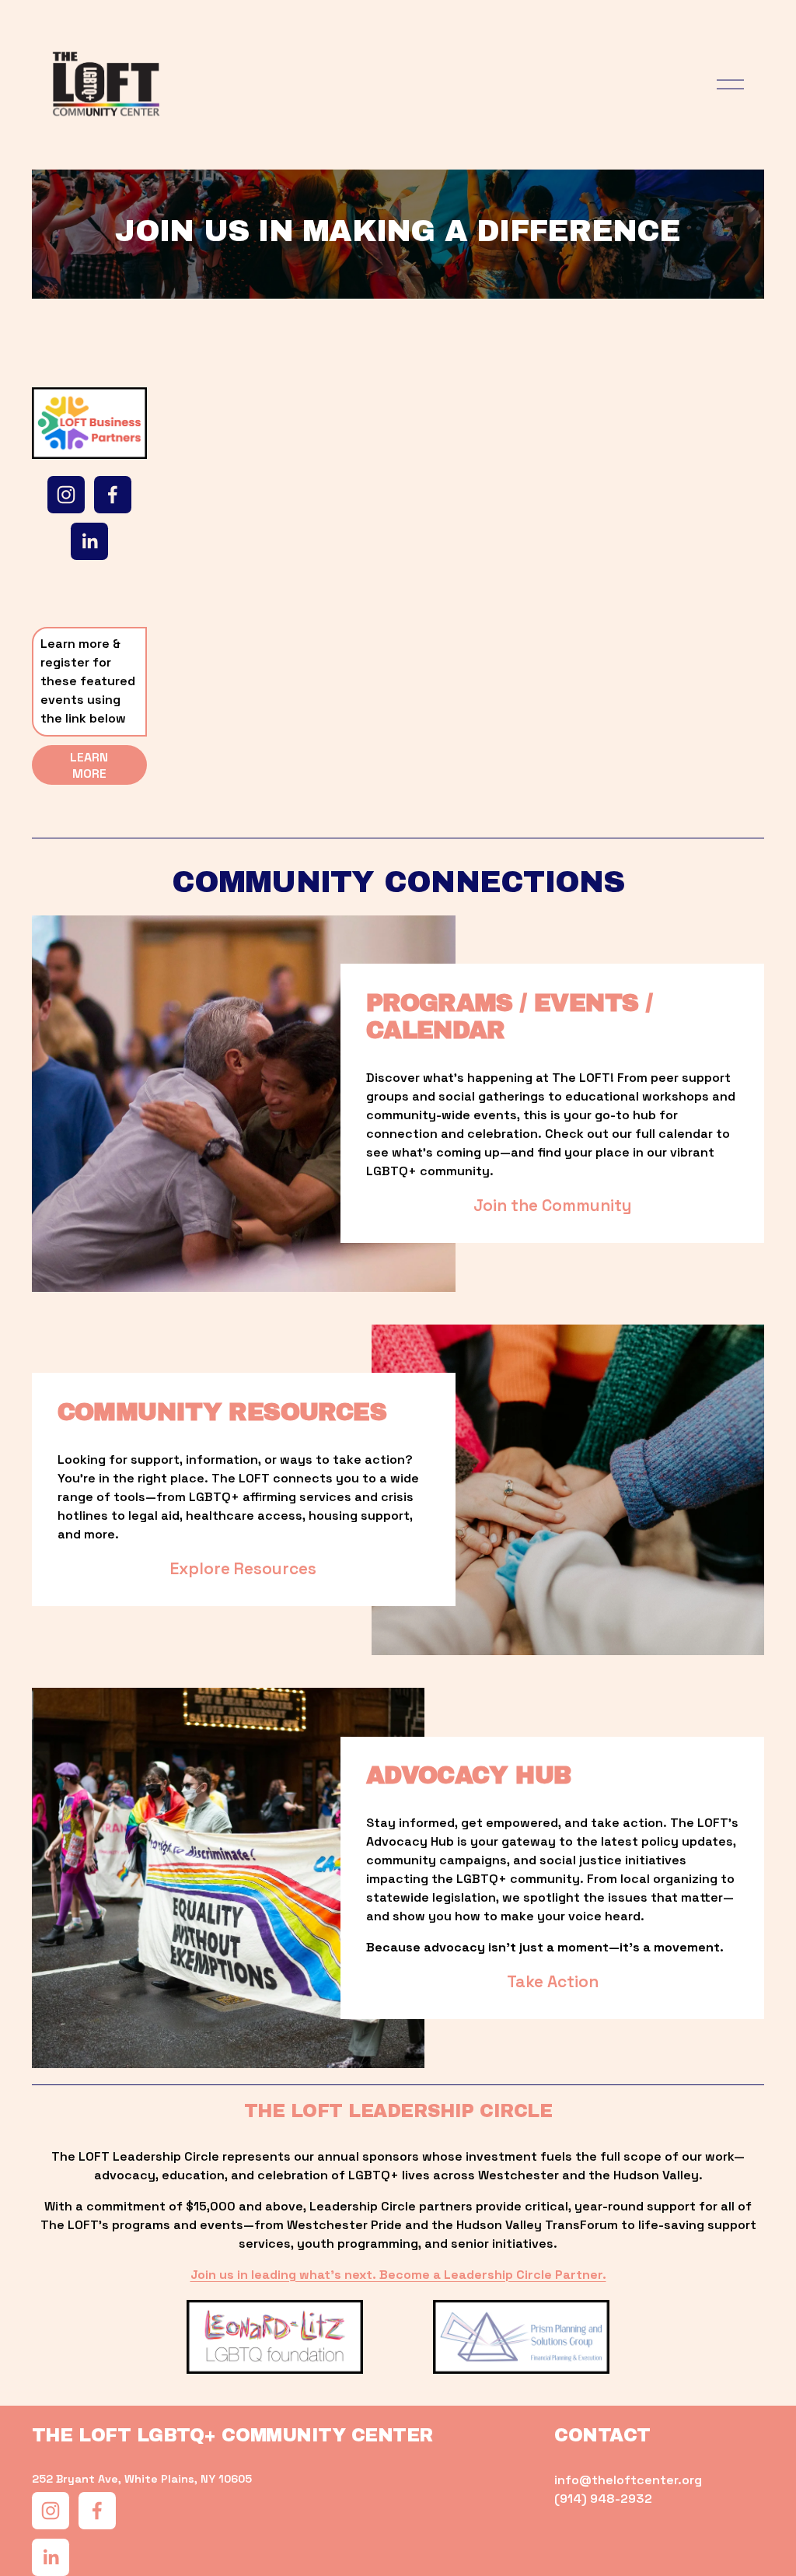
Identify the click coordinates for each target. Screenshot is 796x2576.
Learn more (89, 765)
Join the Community (553, 1205)
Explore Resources (243, 1568)
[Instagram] (66, 495)
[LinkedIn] (89, 541)
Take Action (553, 1981)
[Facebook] (113, 495)
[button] (232, 480)
